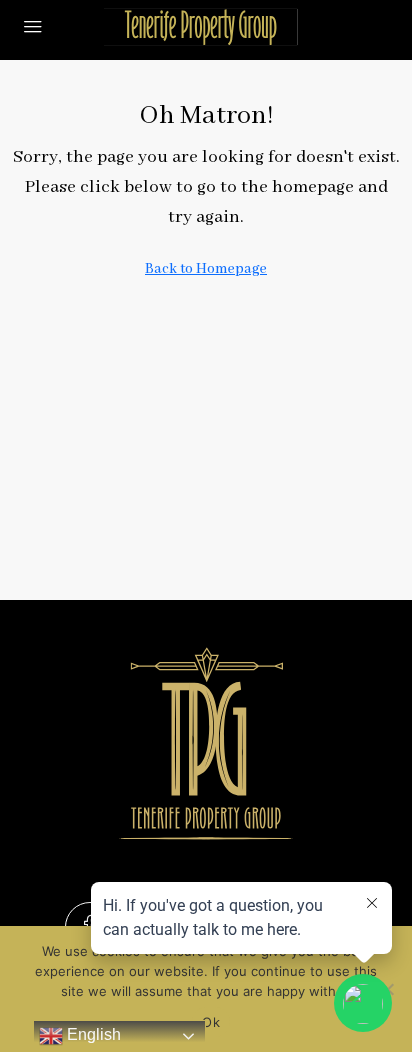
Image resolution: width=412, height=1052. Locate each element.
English (92, 1034)
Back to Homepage (206, 269)
